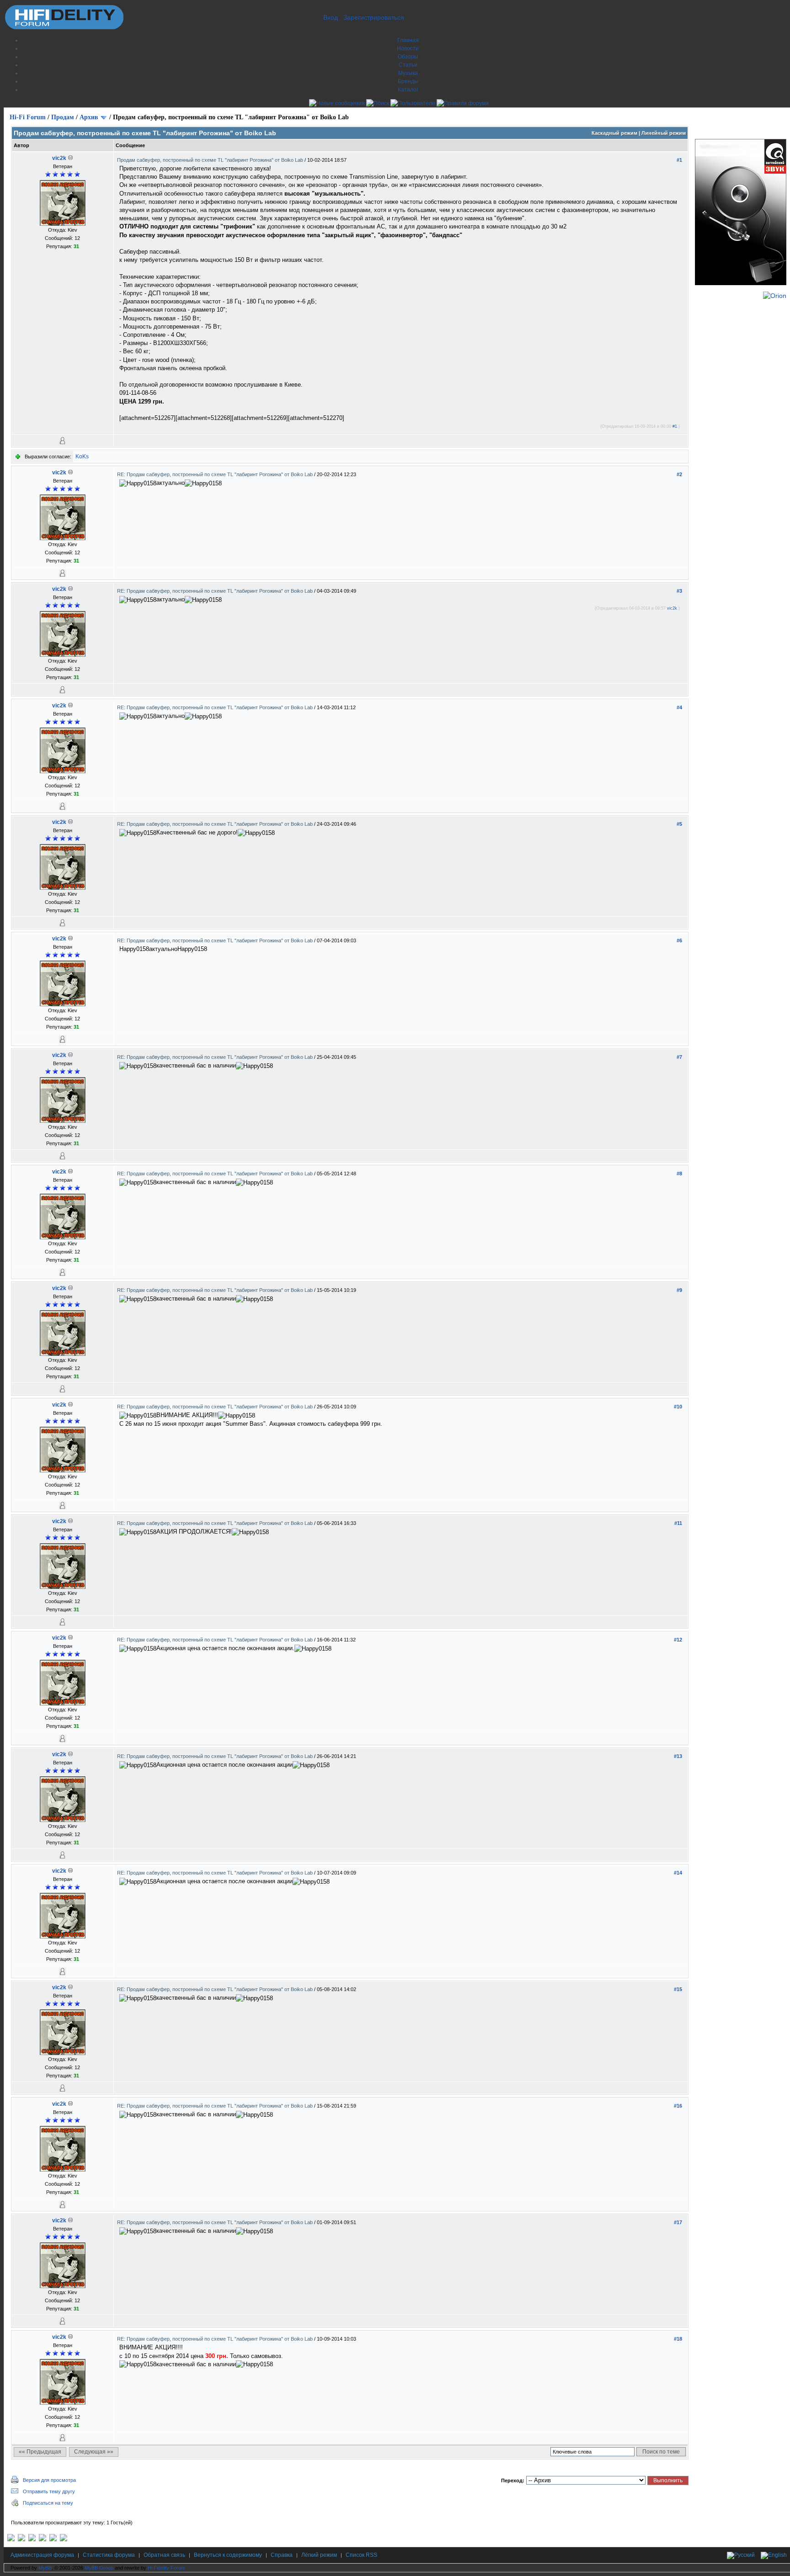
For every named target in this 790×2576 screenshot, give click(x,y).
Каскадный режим (614, 133)
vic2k (59, 158)
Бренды (408, 81)
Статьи (408, 65)
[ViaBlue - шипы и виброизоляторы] (53, 2539)
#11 (678, 1523)
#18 (678, 2339)
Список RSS (361, 2555)
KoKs (82, 457)
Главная (408, 40)
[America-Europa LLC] (21, 2539)
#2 (679, 474)
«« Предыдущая (40, 2452)
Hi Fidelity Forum (166, 2568)
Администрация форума (42, 2555)
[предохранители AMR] (11, 2539)
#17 (678, 2222)
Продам (63, 117)
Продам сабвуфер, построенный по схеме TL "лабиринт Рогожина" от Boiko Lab (211, 160)
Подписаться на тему (48, 2503)
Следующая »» (94, 2452)
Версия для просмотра (49, 2480)
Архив (89, 117)
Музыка (408, 73)
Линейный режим (664, 133)
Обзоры (408, 57)
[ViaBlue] (32, 2539)
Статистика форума (109, 2555)
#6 (679, 940)
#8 (679, 1174)
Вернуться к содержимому (228, 2555)
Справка (282, 2555)
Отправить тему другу (49, 2491)
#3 (679, 591)
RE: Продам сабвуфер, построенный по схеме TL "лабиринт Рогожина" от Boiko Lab (216, 474)
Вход (331, 17)
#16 (678, 2106)
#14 (678, 1873)
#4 (679, 707)
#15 (678, 1989)
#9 (679, 1290)
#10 (678, 1407)
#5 (679, 824)
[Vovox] (64, 2539)
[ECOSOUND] (43, 2539)
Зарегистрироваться (374, 17)
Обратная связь (164, 2555)
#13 (678, 1756)
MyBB (45, 2568)
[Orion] (775, 296)
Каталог (408, 90)
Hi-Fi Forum (28, 117)
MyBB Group (99, 2568)
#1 (679, 160)
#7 (679, 1057)
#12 (678, 1640)
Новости (408, 48)
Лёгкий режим (319, 2555)
